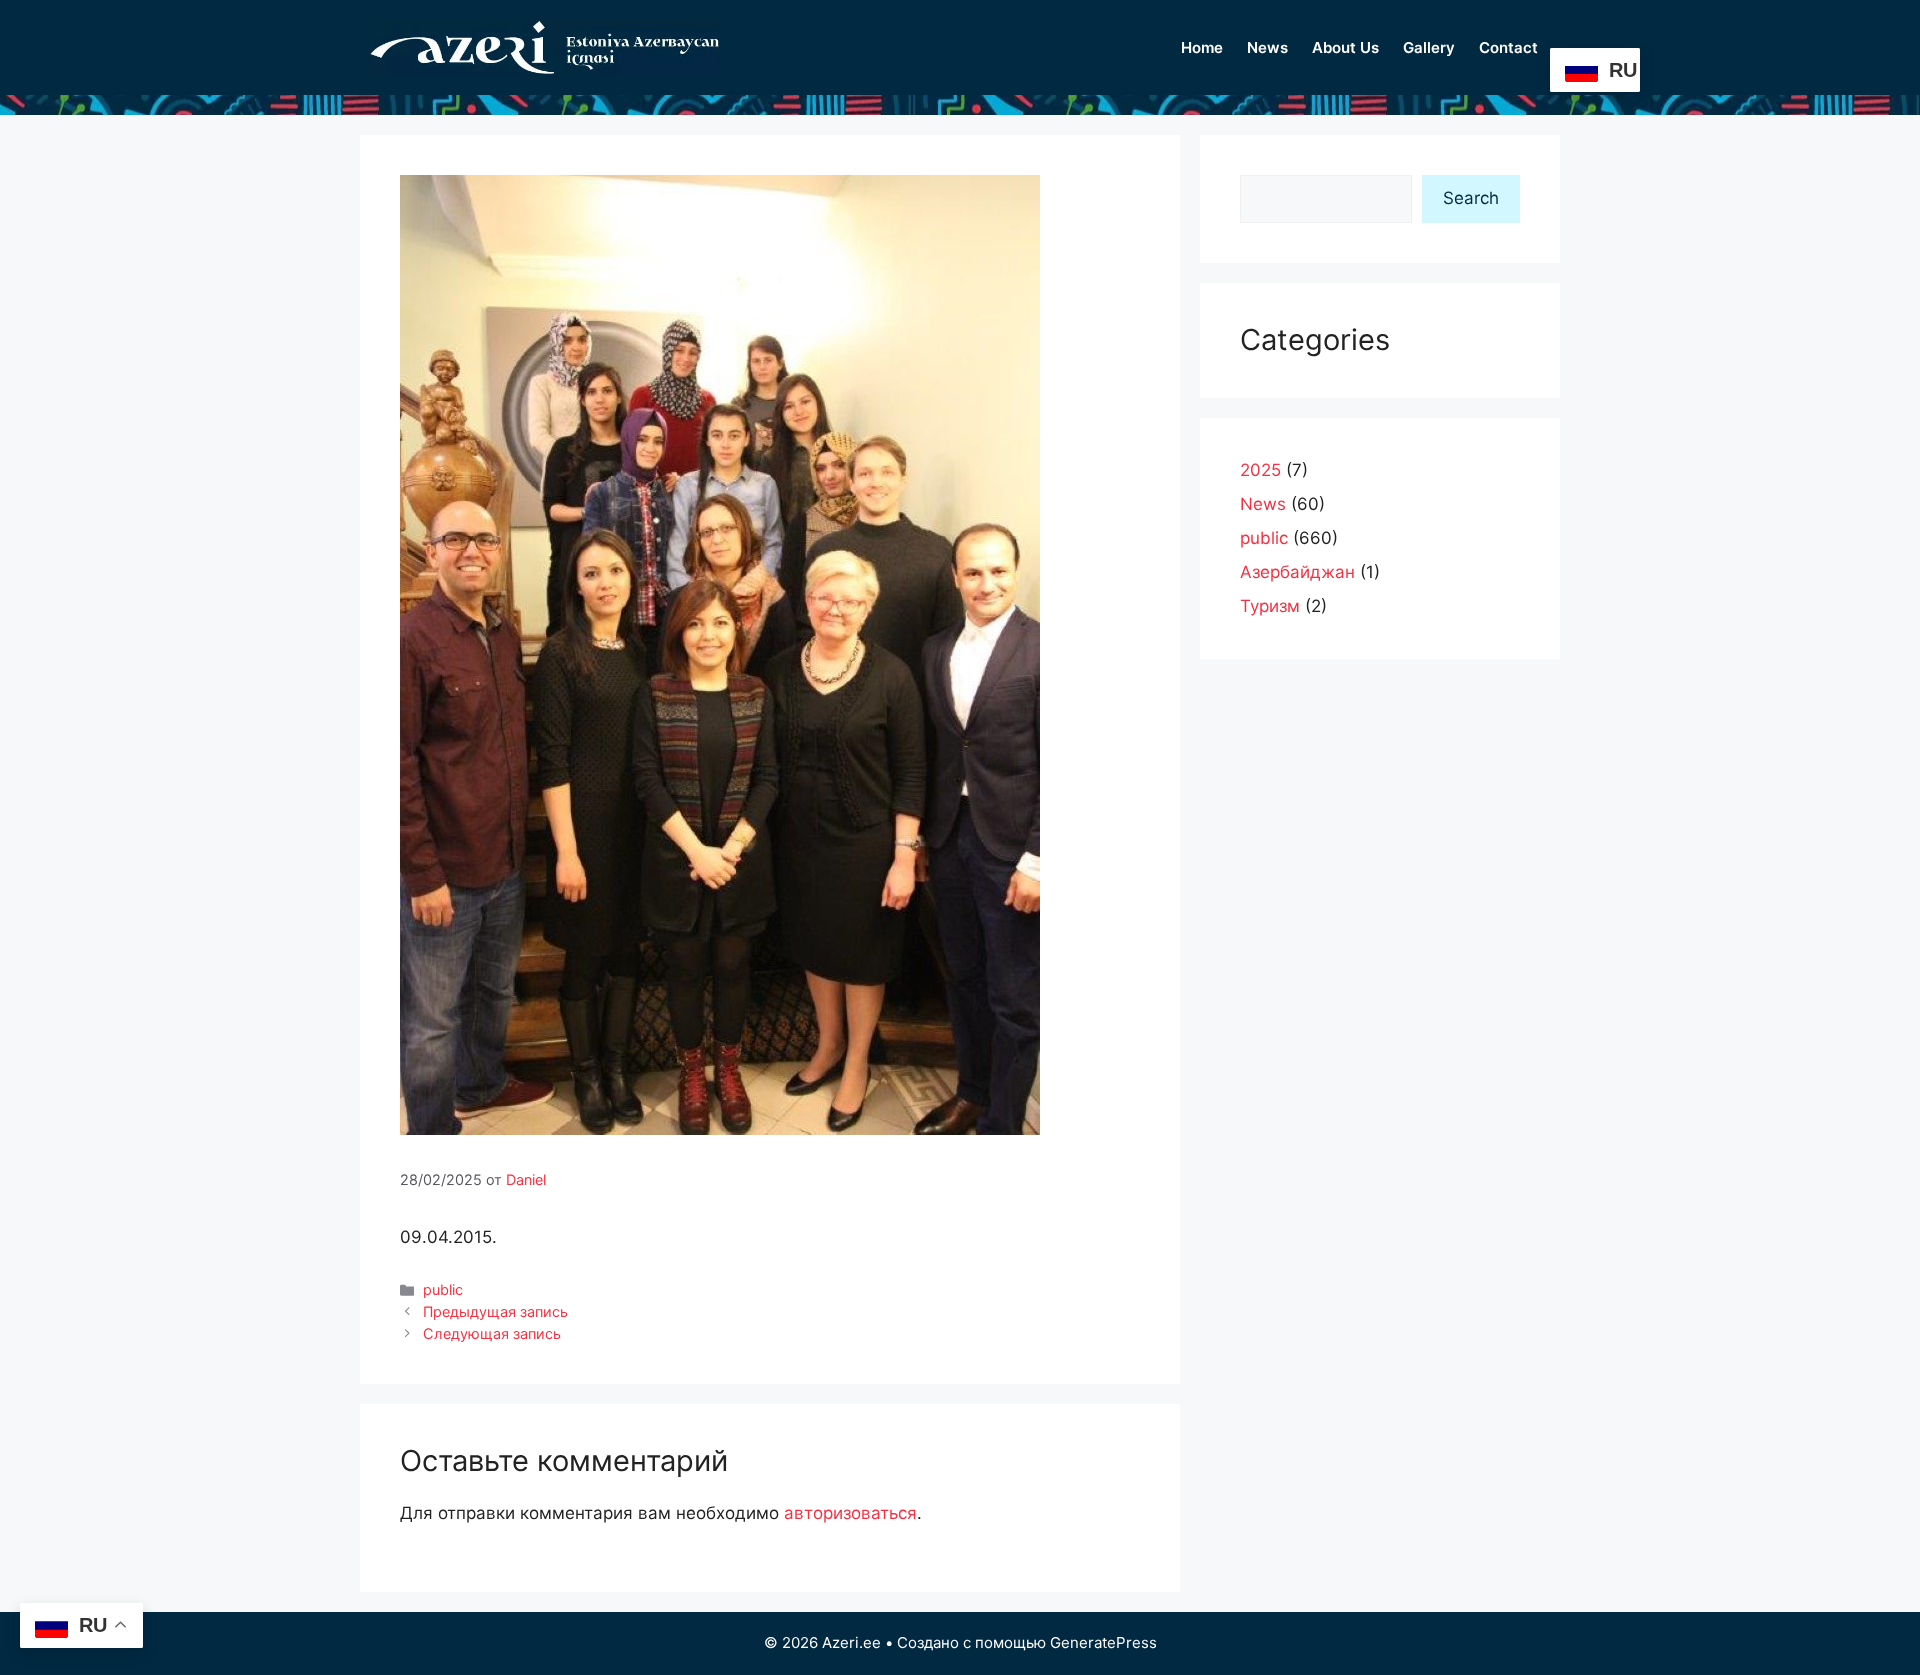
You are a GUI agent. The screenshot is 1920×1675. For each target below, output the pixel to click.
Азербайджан (1297, 572)
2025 (1260, 470)
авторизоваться (850, 1513)
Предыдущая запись (495, 1311)
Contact (1508, 47)
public (443, 1289)
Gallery (1429, 47)
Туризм (1270, 606)
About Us (1345, 47)
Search (1471, 198)
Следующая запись (492, 1333)
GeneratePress (1103, 1642)
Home (1202, 47)
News (1267, 47)
